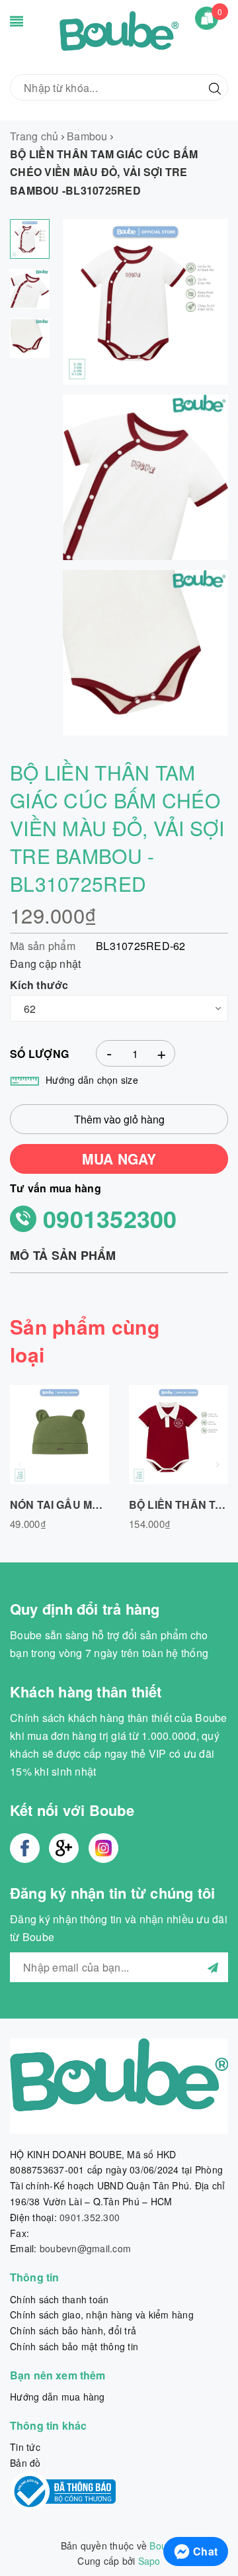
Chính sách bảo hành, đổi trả (73, 2330)
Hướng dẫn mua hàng (58, 2397)
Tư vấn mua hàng (56, 1188)
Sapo (149, 2561)
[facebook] (25, 1848)
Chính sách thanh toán (59, 2299)
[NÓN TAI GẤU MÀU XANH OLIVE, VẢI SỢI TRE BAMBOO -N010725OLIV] (59, 1435)
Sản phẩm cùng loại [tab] (85, 1340)
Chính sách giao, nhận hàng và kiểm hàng (102, 2314)
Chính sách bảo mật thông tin (74, 2346)
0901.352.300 (90, 2217)
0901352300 (110, 1218)
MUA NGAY (119, 1159)
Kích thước (39, 985)
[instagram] (103, 1848)
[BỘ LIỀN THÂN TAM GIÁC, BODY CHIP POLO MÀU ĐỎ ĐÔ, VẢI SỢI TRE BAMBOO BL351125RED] (178, 1435)
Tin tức (25, 2447)
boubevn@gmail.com (85, 2248)
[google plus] (64, 1848)
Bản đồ (25, 2463)
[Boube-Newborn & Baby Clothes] (119, 35)
